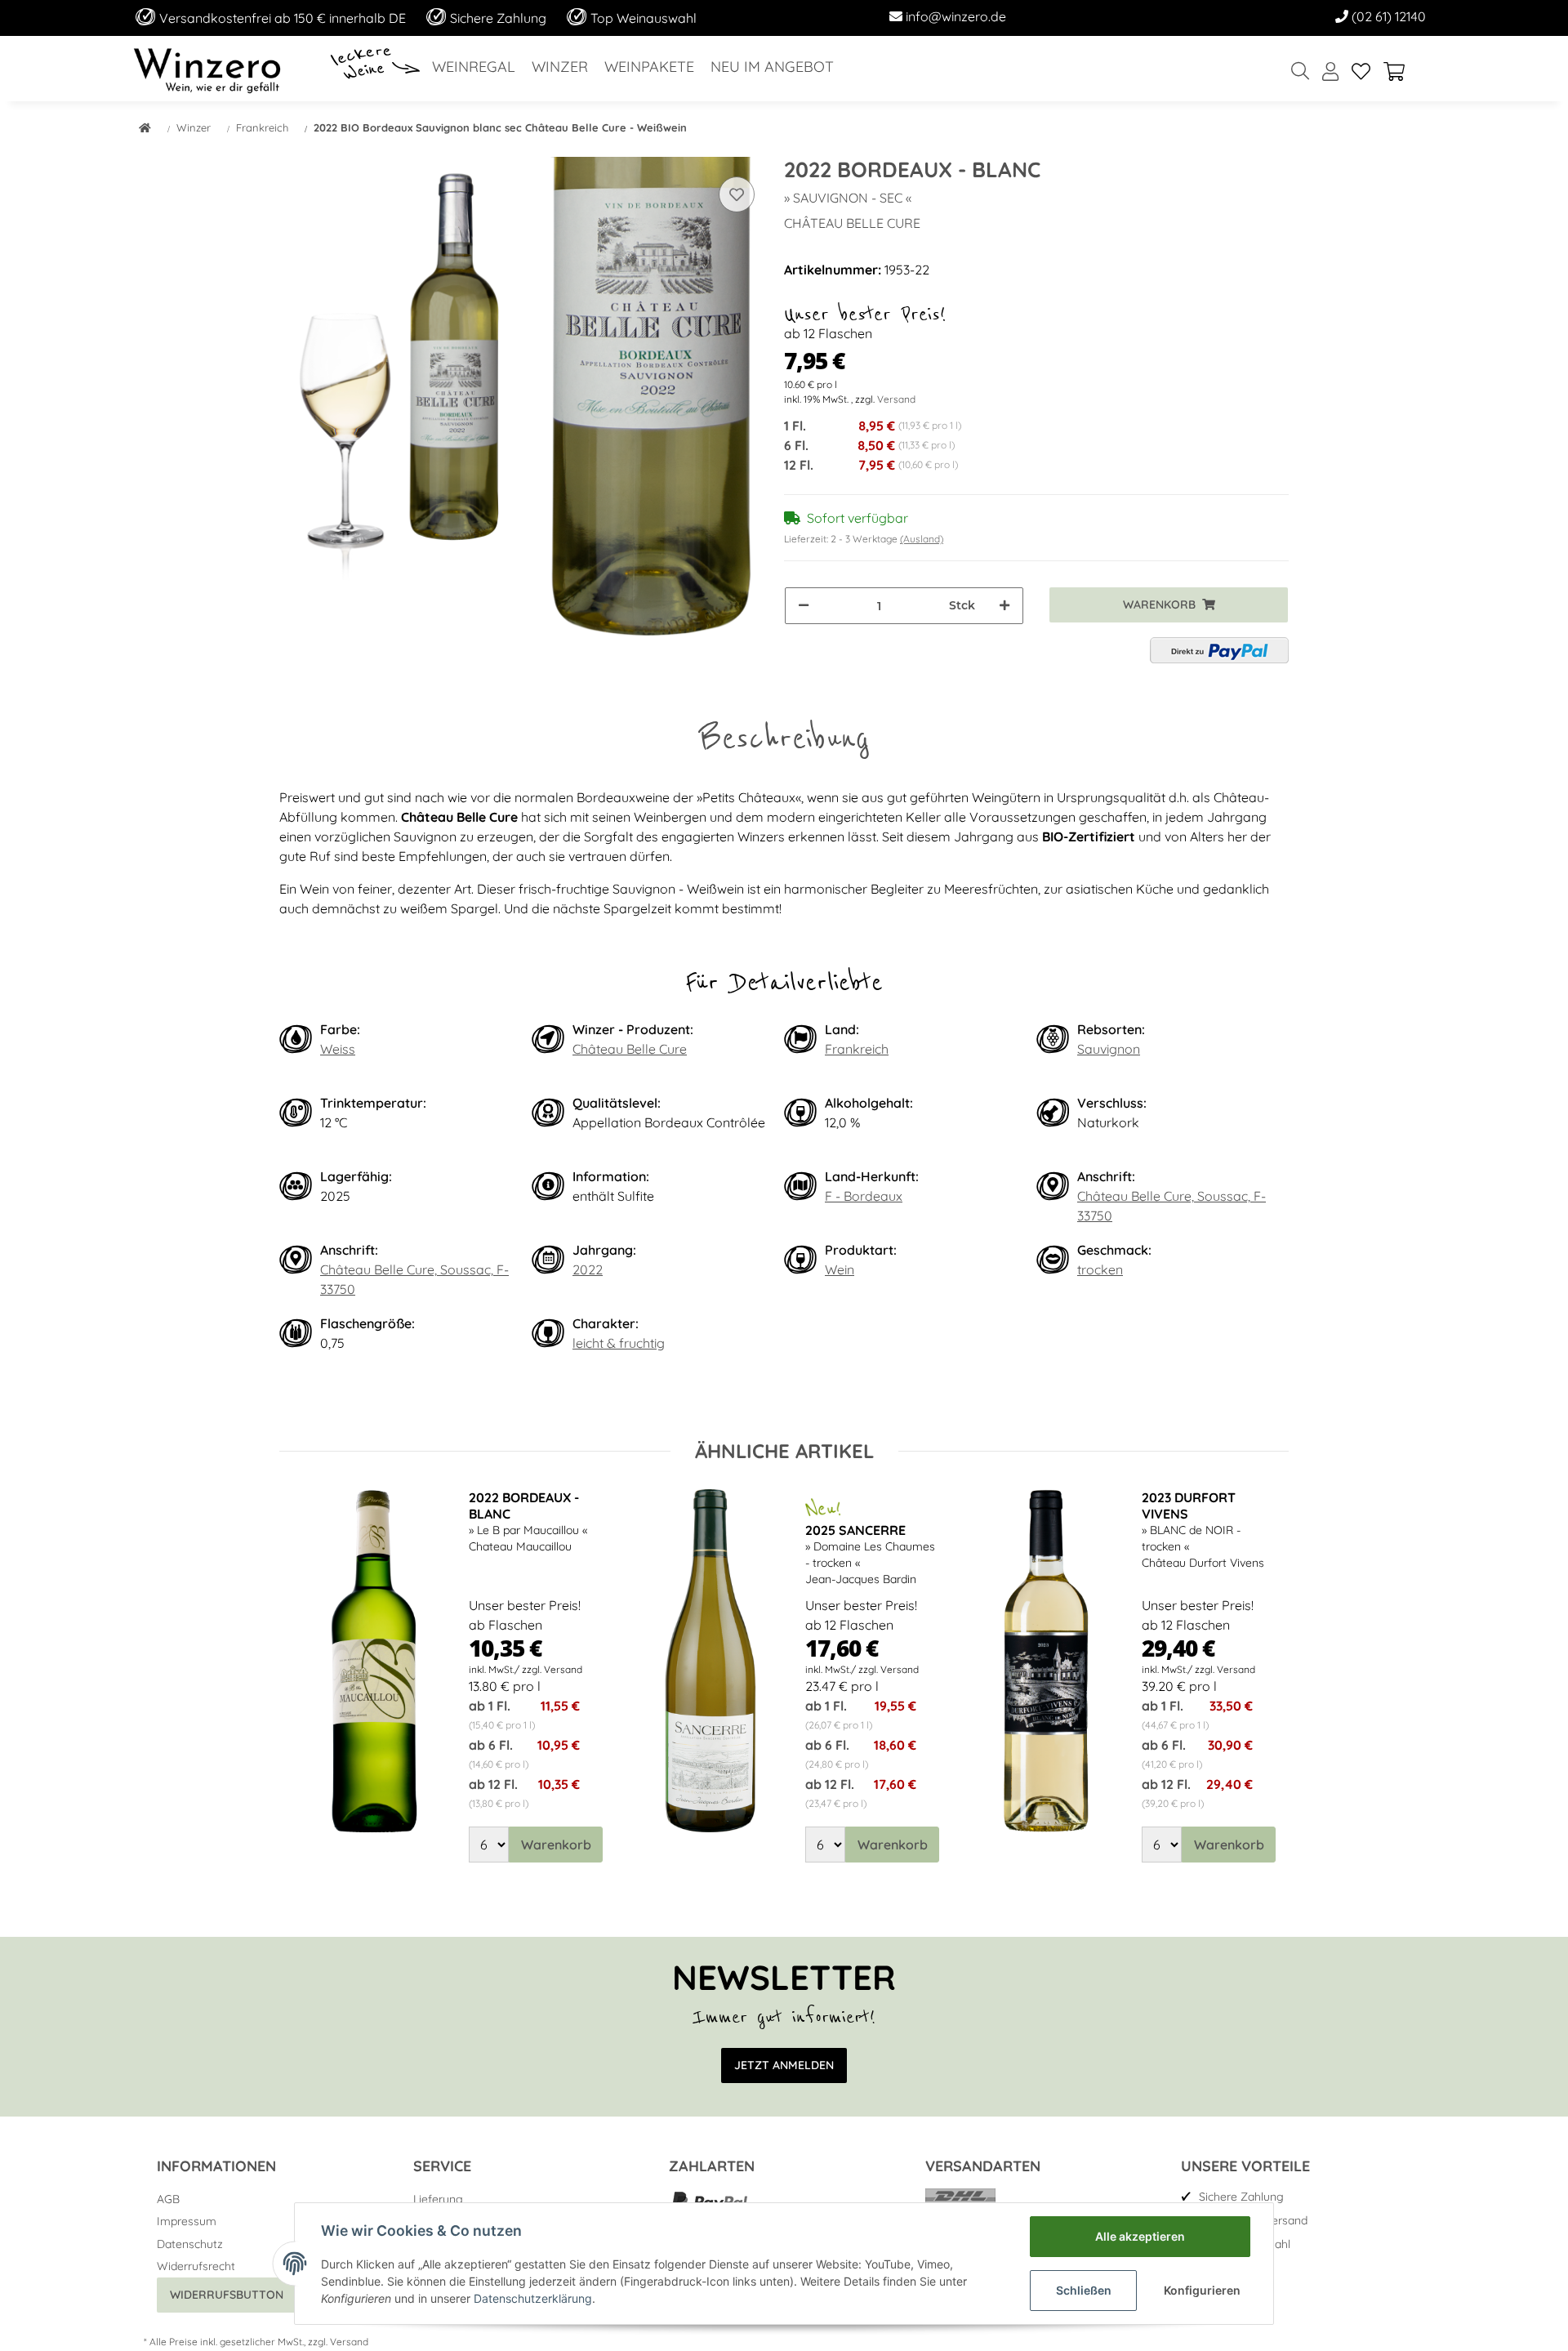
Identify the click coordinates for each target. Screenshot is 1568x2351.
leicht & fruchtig (619, 1343)
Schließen (1084, 2290)
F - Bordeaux (864, 1196)
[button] (1330, 72)
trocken (1100, 1269)
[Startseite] (145, 129)
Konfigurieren (1202, 2290)
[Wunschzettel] (1361, 72)
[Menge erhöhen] (1004, 606)
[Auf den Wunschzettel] (737, 194)
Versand (896, 399)
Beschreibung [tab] (784, 738)
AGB (168, 2199)
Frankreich (857, 1049)
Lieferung (438, 2199)
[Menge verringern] (804, 606)
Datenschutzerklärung (533, 2298)
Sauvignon (1109, 1049)
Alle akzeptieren (1140, 2236)
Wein (840, 1269)
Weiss (338, 1049)
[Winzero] (207, 69)
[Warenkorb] (1401, 72)
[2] (1219, 650)
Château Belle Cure (630, 1049)
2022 (588, 1269)
